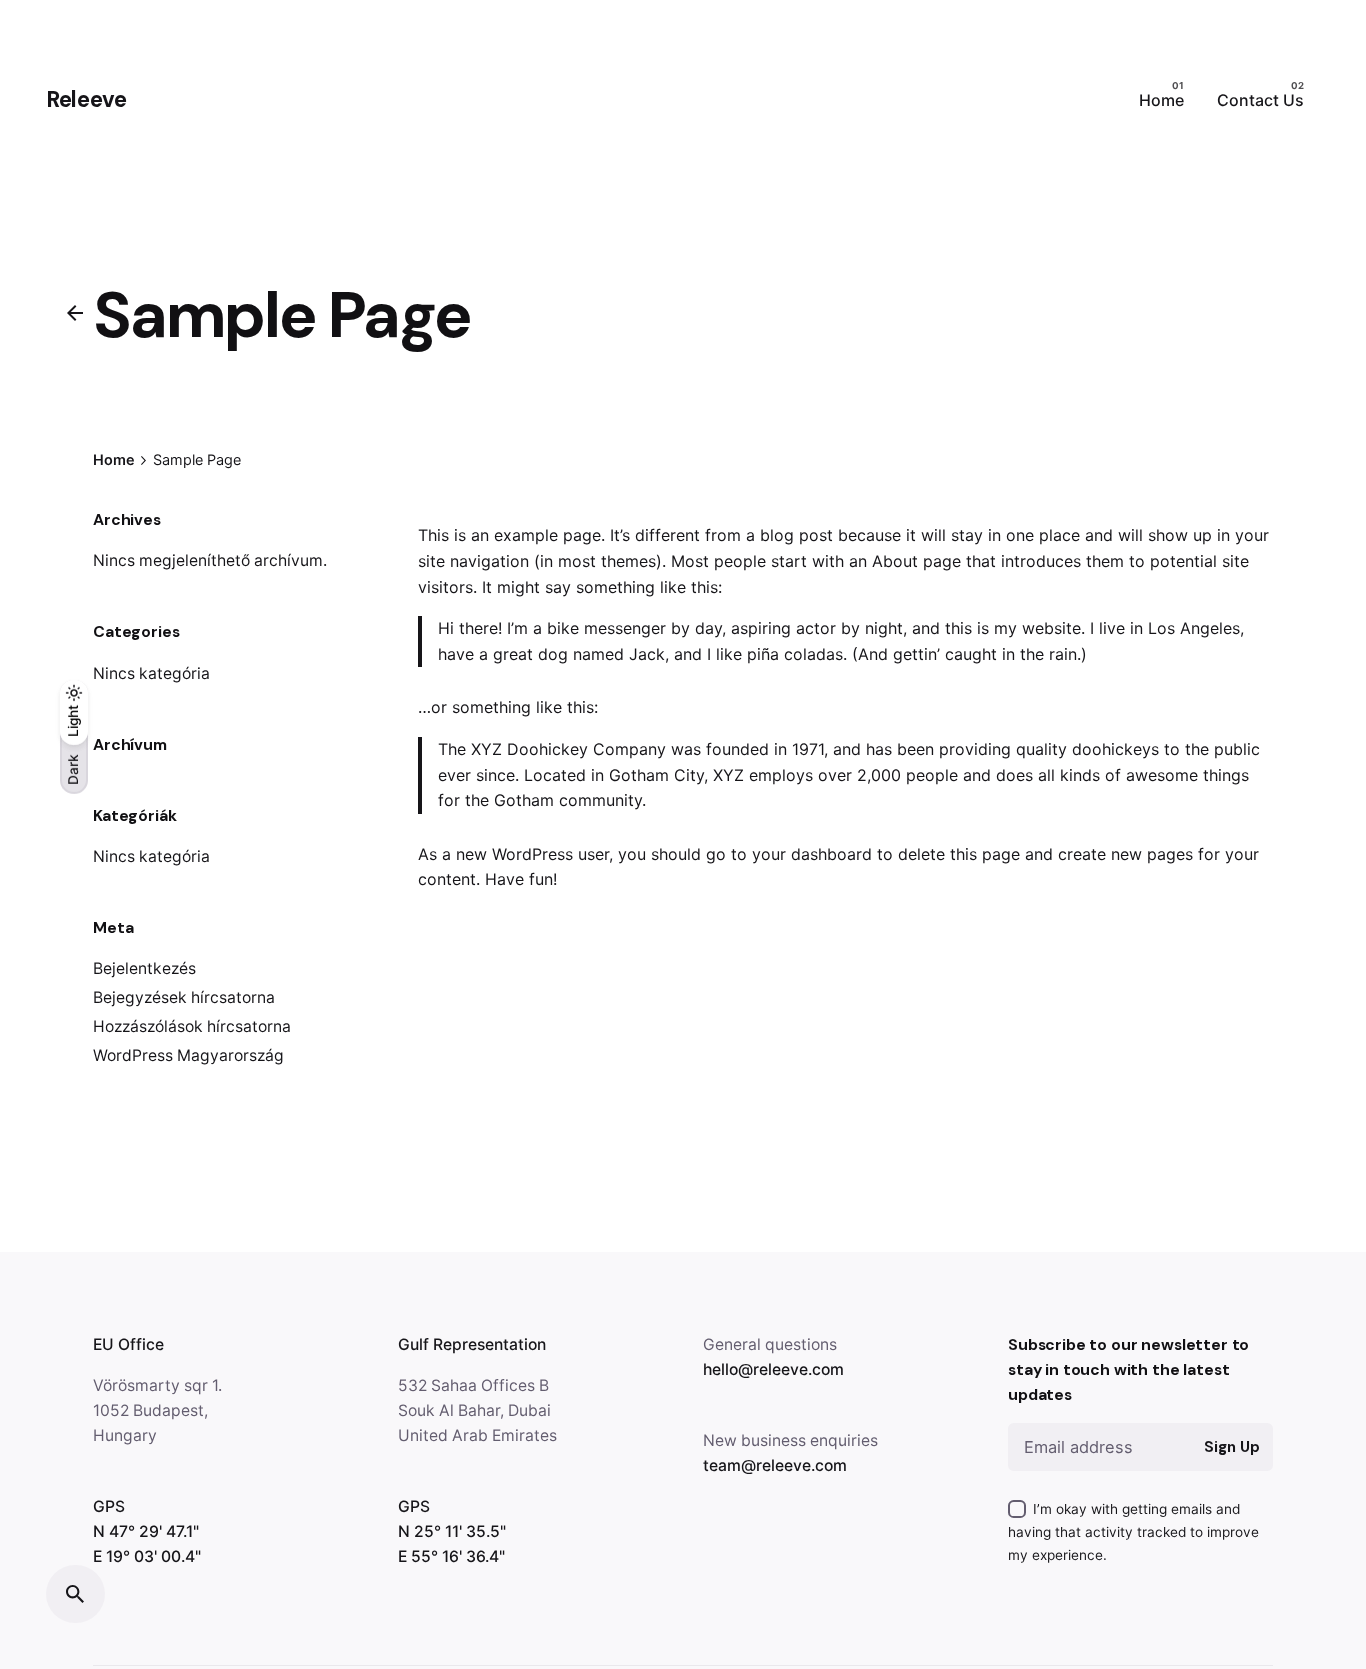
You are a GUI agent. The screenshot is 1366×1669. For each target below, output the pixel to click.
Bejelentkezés (144, 968)
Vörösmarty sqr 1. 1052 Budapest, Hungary (157, 1410)
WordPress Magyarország (188, 1055)
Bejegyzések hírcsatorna (184, 997)
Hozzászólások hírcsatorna (192, 1026)
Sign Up (1231, 1447)
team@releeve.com (775, 1465)
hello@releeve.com (773, 1369)
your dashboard (812, 854)
